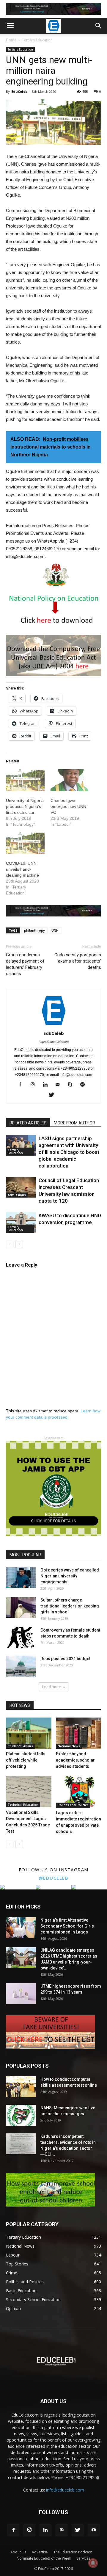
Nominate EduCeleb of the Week (44, 2558)
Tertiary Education (37, 40)
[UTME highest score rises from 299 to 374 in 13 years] (21, 1994)
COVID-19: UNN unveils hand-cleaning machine (22, 869)
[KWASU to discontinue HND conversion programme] (21, 1222)
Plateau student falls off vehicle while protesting (26, 1760)
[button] (99, 26)
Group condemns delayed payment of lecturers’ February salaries (25, 964)
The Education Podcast (73, 2552)
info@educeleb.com (65, 2490)
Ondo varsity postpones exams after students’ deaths (78, 961)
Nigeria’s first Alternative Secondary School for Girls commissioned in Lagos (67, 1926)
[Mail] (60, 1085)
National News (69, 1746)
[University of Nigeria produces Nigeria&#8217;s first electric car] (25, 780)
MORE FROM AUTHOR (74, 1123)
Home (11, 40)
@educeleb (54, 1878)
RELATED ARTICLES (28, 1123)
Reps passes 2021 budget (65, 1659)
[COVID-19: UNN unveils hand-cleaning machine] (25, 843)
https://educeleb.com (54, 1042)
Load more (52, 1687)
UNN (55, 930)
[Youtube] (94, 2530)
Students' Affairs (20, 1746)
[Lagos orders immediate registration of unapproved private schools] (79, 1792)
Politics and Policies (73, 1805)
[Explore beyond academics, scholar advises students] (79, 1733)
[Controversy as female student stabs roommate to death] (21, 1638)
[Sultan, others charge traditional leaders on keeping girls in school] (21, 1607)
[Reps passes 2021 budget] (21, 1666)
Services (84, 2558)
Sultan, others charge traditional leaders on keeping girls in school (70, 1606)
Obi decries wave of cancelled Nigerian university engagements (70, 1576)
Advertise (40, 2552)
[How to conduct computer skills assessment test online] (21, 2087)
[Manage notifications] (93, 2563)
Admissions (17, 1195)
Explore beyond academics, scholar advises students (75, 1760)
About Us (18, 2552)
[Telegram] (85, 1085)
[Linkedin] (47, 1085)
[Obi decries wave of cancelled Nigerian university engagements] (21, 1577)
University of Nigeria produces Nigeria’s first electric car (25, 806)
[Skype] (72, 1085)
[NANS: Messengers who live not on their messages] (21, 2115)
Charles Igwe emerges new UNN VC (68, 806)
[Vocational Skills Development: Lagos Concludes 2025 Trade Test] (29, 1792)
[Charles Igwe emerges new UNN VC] (70, 780)
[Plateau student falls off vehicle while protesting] (29, 1733)
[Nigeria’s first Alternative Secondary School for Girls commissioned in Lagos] (21, 1928)
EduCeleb (19, 91)
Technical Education (23, 1805)
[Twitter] (54, 1095)
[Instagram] (35, 1085)
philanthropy (34, 930)
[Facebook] (22, 1085)
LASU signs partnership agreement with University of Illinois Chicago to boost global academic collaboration (69, 1152)
